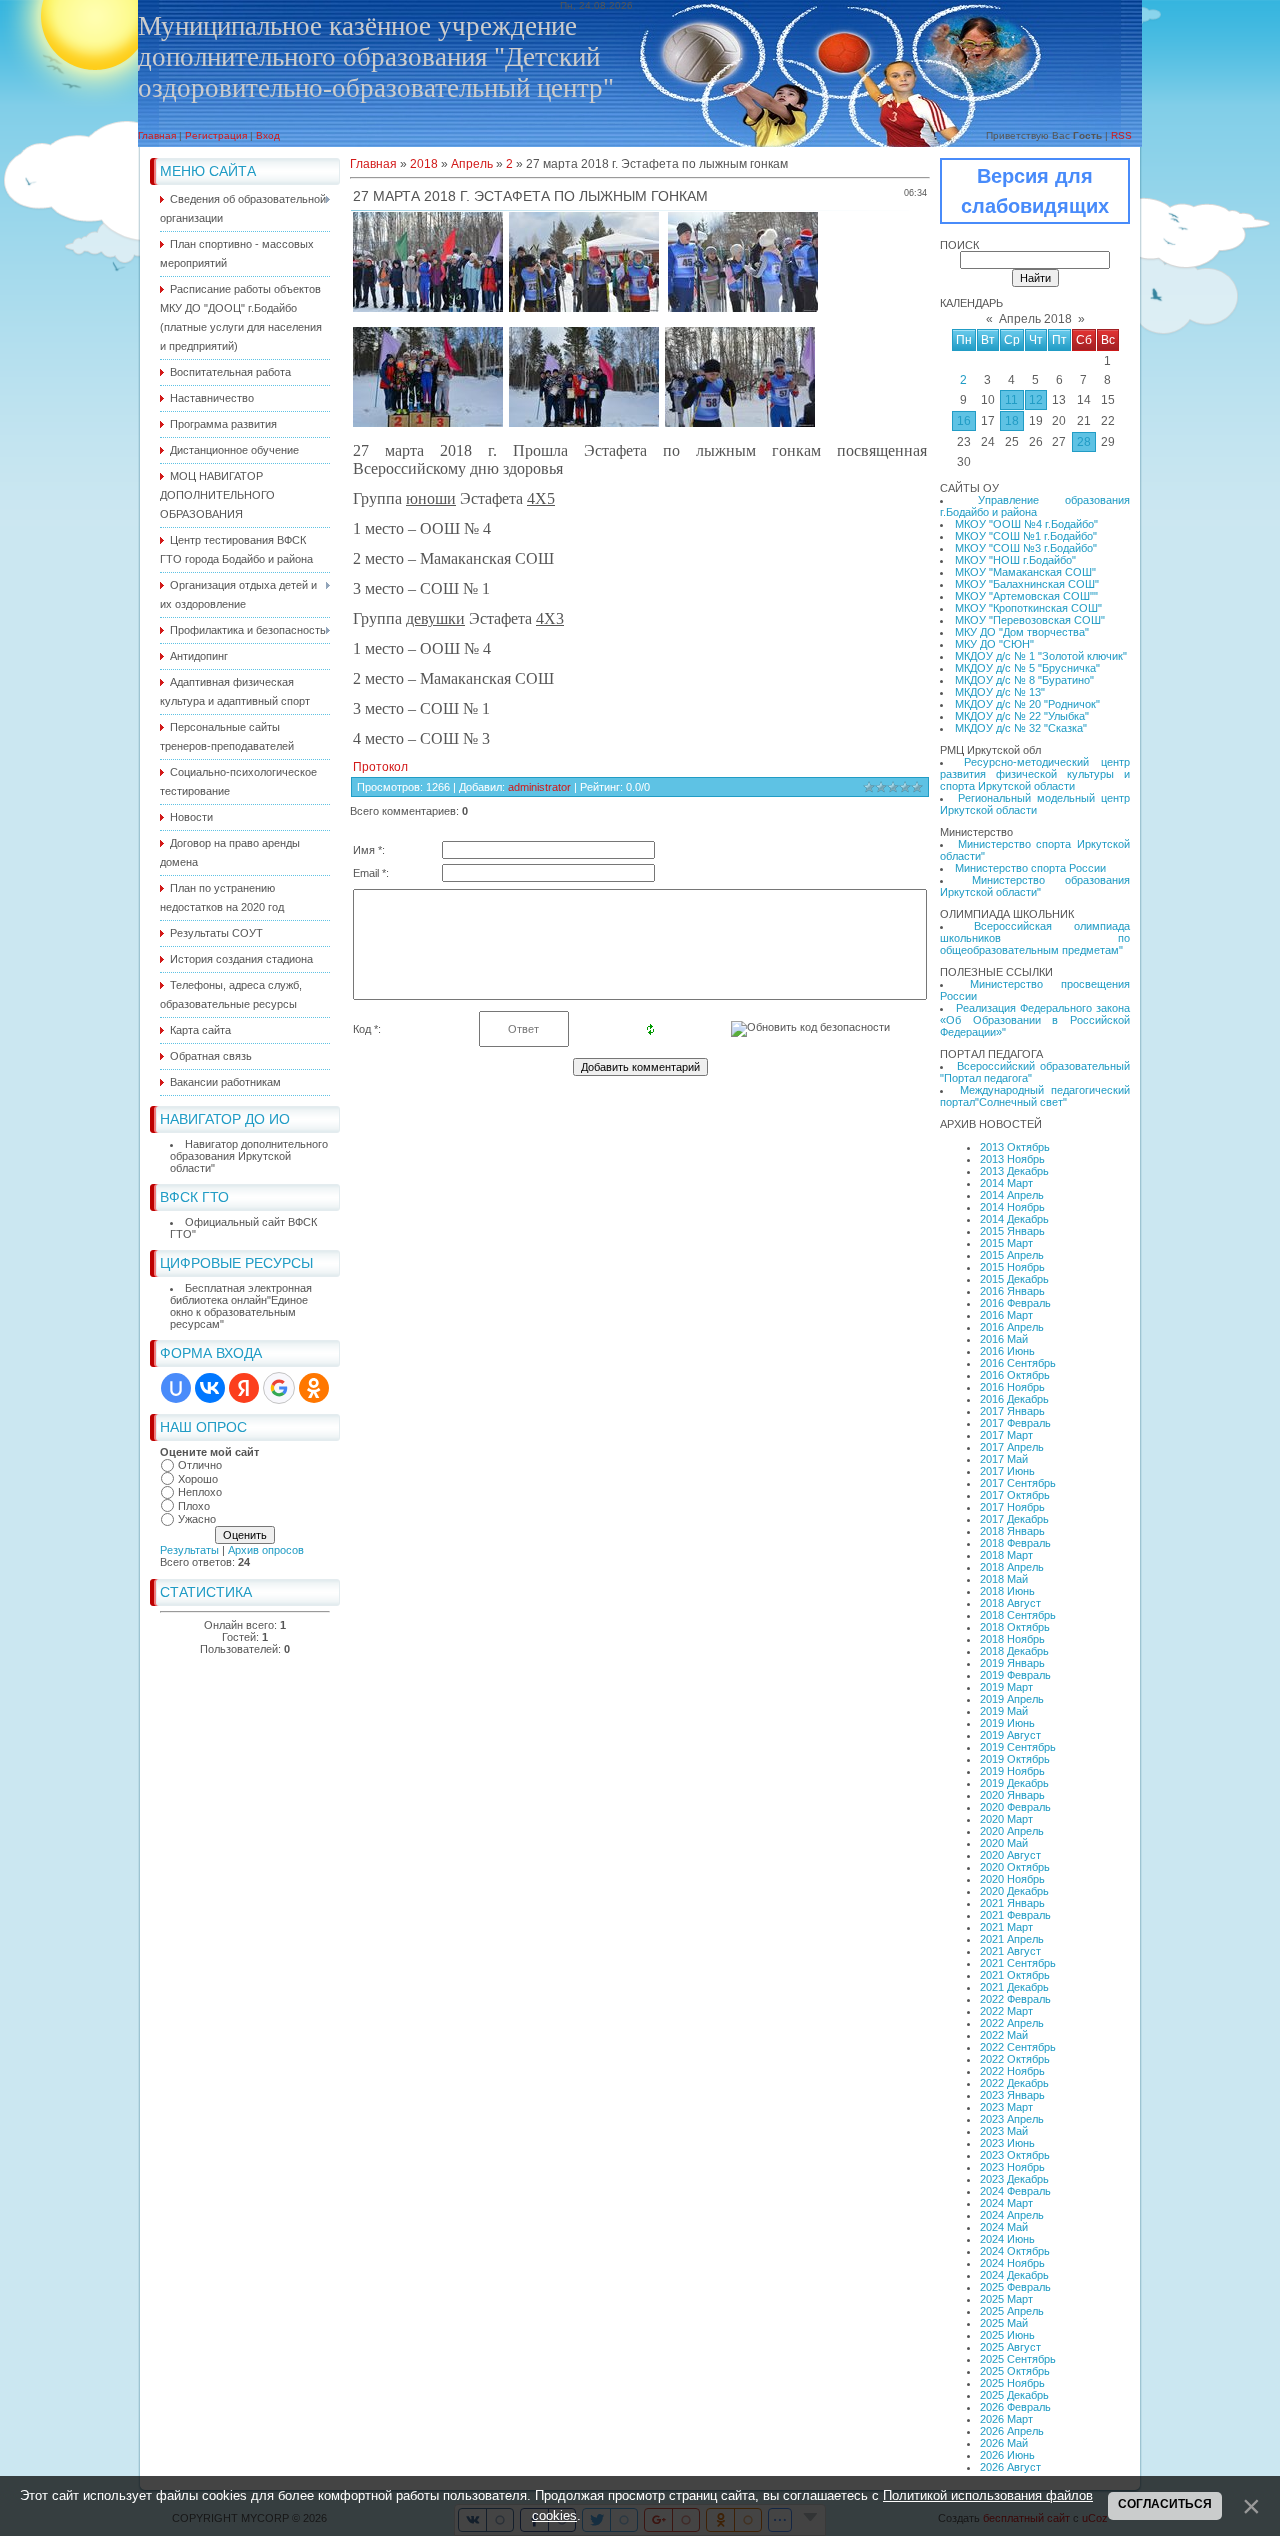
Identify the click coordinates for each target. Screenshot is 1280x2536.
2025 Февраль (1015, 2287)
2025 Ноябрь (1012, 2383)
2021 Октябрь (1015, 1975)
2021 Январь (1012, 1903)
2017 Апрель (1012, 1447)
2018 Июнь (1007, 1591)
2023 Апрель (1012, 2119)
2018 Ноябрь (1012, 1639)
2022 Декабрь (1014, 2083)
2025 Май (1004, 2323)
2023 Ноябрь (1012, 2167)
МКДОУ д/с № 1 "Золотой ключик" (1041, 656)
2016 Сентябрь (1018, 1363)
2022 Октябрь (1015, 2059)
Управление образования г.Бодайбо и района (1035, 506)
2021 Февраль (1015, 1915)
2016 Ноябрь (1012, 1387)
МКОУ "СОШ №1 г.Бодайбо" (1026, 536)
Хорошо (198, 1479)
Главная (157, 135)
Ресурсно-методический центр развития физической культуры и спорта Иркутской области (1035, 774)
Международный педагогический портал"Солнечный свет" (1035, 1096)
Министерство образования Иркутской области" (1035, 886)
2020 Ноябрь (1012, 1879)
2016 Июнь (1007, 1351)
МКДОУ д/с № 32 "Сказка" (1021, 728)
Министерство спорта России (1030, 868)
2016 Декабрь (1014, 1399)
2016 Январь (1012, 1291)
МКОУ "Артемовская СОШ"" (1026, 596)
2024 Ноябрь (1012, 2263)
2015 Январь (1012, 1231)
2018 (424, 164)
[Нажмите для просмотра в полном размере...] (428, 308)
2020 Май (1004, 1843)
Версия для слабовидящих (1035, 191)
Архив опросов (266, 1550)
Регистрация (216, 135)
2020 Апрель (1012, 1831)
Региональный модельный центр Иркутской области (1035, 804)
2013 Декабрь (1014, 1171)
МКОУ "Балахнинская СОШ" (1027, 584)
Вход (268, 135)
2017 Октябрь (1015, 1495)
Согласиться (1165, 2504)
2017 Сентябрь (1018, 1483)
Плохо (194, 1506)
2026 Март (1006, 2419)
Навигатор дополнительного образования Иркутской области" (249, 1156)
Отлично (200, 1465)
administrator (539, 787)
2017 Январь (1012, 1411)
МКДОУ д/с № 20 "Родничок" (1027, 704)
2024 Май (1004, 2227)
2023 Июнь (1007, 2143)
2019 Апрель (1012, 1699)
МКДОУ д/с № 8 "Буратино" (1024, 680)
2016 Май (1004, 1339)
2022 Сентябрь (1018, 2047)
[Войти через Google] (279, 1388)
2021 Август (1010, 1951)
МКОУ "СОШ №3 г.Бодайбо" (1026, 548)
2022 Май (1004, 2035)
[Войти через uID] (176, 1388)
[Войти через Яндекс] (244, 1388)
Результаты (189, 1550)
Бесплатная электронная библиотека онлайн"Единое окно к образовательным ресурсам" (241, 1306)
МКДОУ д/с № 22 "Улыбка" (1022, 716)
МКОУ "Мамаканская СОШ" (1025, 572)
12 (1036, 400)
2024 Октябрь (1015, 2251)
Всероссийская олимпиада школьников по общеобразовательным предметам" (1035, 938)
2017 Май (1004, 1459)
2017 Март (1006, 1435)
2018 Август (1010, 1603)
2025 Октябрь (1015, 2371)
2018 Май (1004, 1579)
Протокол (380, 767)
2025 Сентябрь (1018, 2359)
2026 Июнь (1007, 2455)
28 (1084, 442)
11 (1011, 400)
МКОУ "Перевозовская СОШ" (1030, 620)
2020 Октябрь (1015, 1867)
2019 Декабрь (1014, 1783)
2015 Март (1006, 1243)
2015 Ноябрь (1012, 1267)
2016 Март (1006, 1315)
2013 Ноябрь (1012, 1159)
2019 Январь (1012, 1663)
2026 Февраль (1015, 2407)
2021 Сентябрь (1018, 1963)
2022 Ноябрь (1012, 2071)
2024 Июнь (1007, 2239)
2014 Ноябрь (1012, 1207)
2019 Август (1010, 1735)
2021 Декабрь (1014, 1987)
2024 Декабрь (1014, 2275)
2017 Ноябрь (1012, 1507)
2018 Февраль (1015, 1543)
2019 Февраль (1015, 1675)
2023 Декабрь (1014, 2179)
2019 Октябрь (1015, 1759)
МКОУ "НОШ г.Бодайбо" (1015, 560)
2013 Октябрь (1015, 1147)
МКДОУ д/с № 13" (1000, 692)
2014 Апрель (1012, 1195)
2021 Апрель (1012, 1939)
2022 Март (1006, 2011)
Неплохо (200, 1492)
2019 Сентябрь (1018, 1747)
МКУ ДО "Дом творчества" (1022, 632)
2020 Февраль (1015, 1807)
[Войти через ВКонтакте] (210, 1388)
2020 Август (1010, 1855)
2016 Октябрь (1015, 1375)
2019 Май (1004, 1711)
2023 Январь (1012, 2095)
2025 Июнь (1007, 2335)
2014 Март (1006, 1183)
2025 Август (1010, 2347)
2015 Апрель (1012, 1255)
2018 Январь (1012, 1531)
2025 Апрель (1012, 2311)
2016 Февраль (1015, 1303)
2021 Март (1006, 1927)
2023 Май (1004, 2131)
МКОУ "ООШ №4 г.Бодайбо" (1026, 524)
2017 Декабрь (1014, 1519)
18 (1012, 421)
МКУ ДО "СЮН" (994, 644)
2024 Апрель (1012, 2215)
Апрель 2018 (1035, 319)
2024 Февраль (1015, 2191)
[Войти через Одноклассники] (314, 1388)
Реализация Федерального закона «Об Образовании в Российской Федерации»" (1035, 1020)
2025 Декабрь (1014, 2395)
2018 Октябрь (1015, 1627)
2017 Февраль (1015, 1423)
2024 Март (1006, 2203)
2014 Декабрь (1014, 1219)
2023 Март (1006, 2107)
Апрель (472, 164)
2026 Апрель (1012, 2431)
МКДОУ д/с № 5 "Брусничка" (1027, 668)
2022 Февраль (1015, 1999)
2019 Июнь (1007, 1723)
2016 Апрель (1012, 1327)
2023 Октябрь (1015, 2155)
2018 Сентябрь (1018, 1615)
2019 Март (1006, 1687)
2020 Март (1006, 1819)
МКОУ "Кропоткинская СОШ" (1028, 608)
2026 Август (1010, 2467)
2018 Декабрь (1014, 1651)
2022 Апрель (1012, 2023)
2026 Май (1004, 2443)
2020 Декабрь (1014, 1891)
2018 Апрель (1012, 1567)
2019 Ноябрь (1012, 1771)
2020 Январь (1012, 1795)
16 (964, 421)
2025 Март (1006, 2299)
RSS (1121, 135)
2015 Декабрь (1014, 1279)
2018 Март (1006, 1555)
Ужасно (197, 1519)
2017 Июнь (1007, 1471)
